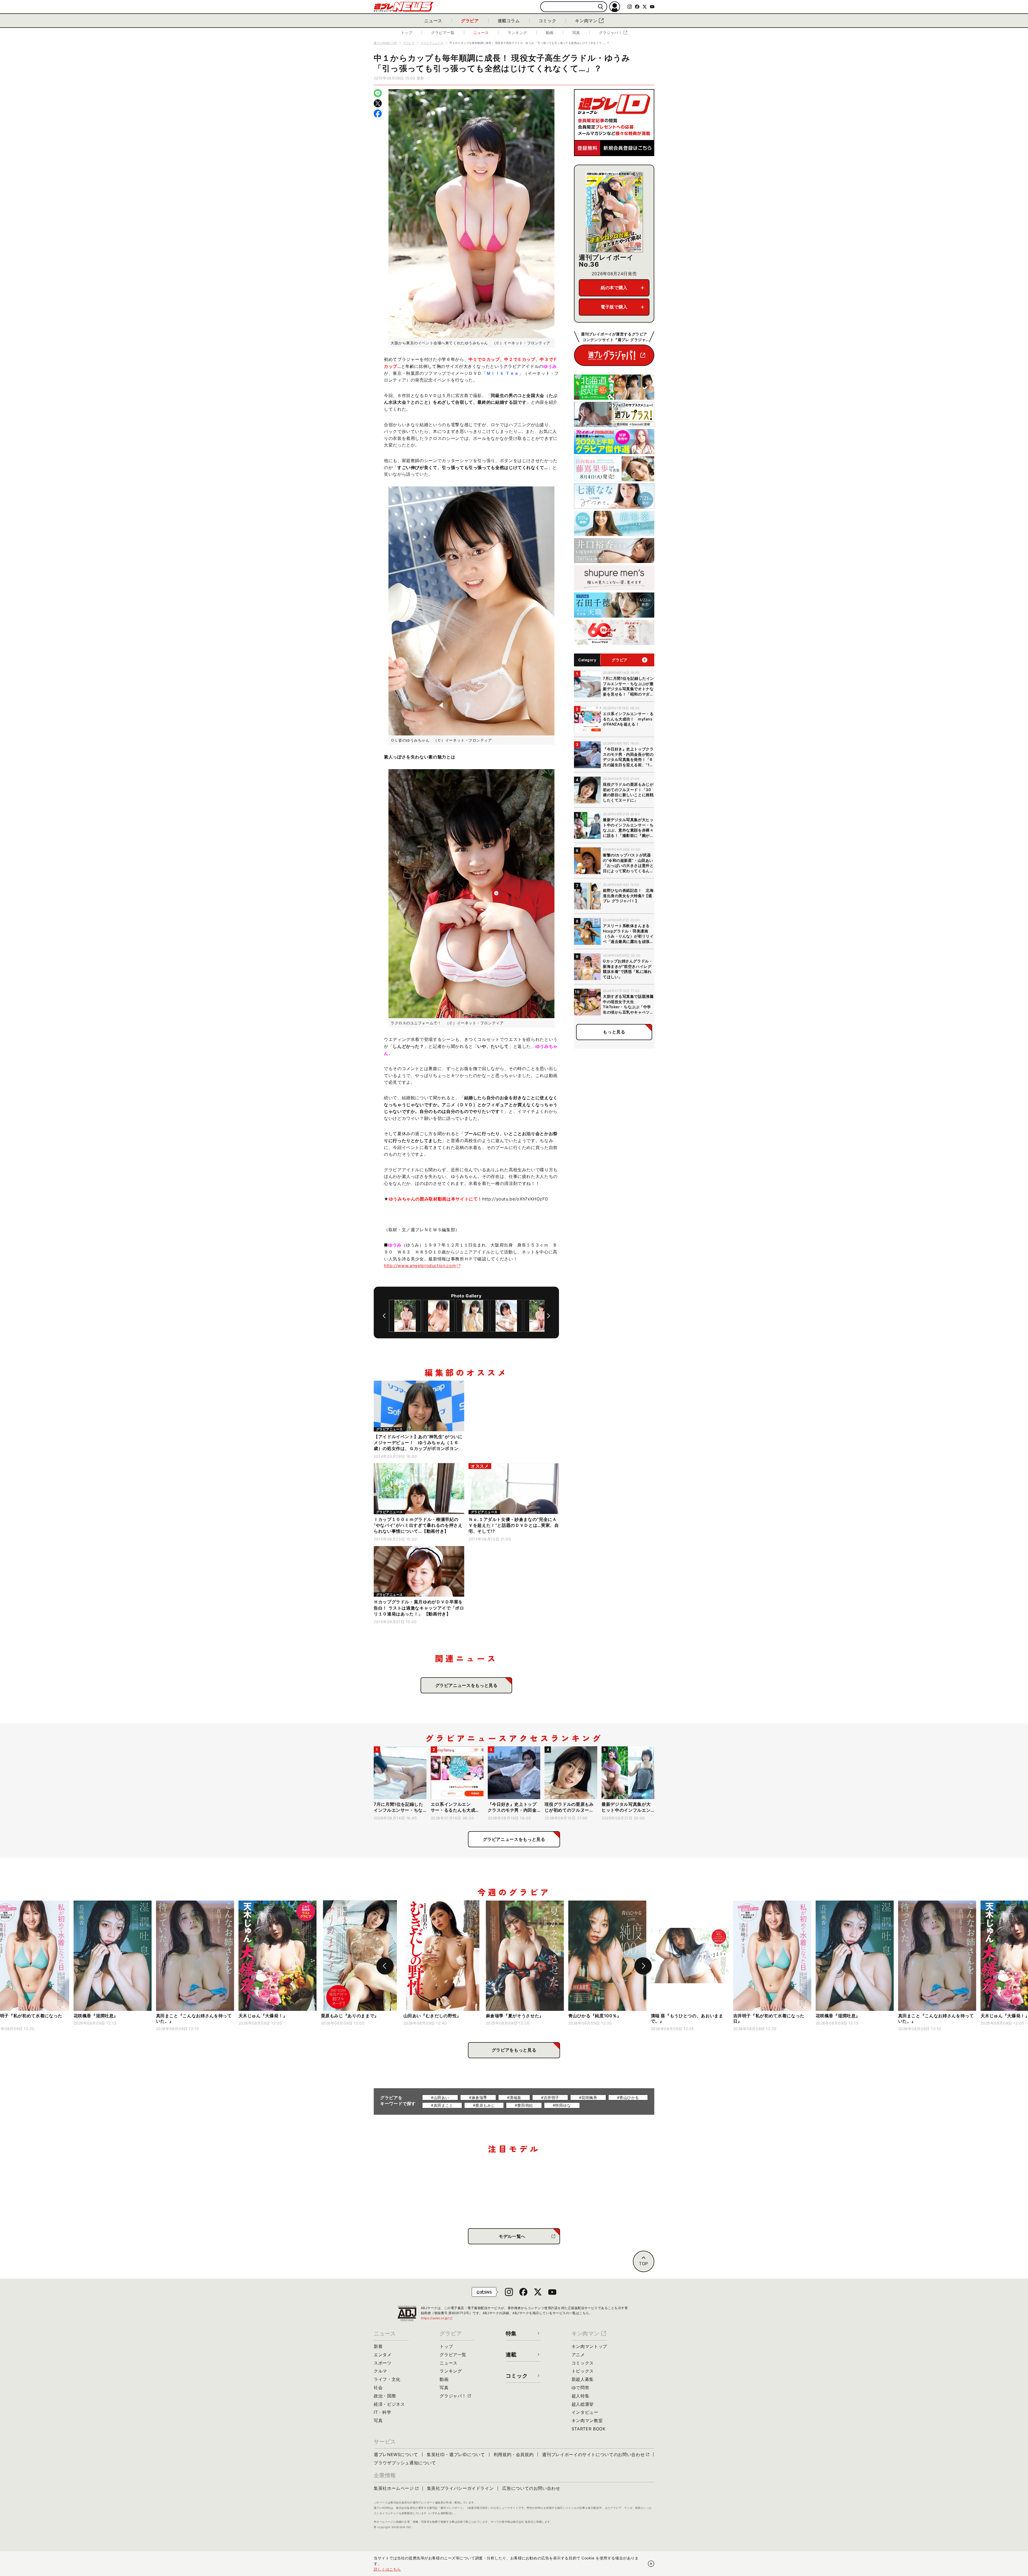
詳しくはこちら (387, 2569)
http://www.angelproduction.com (420, 1266)
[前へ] (384, 1316)
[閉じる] (651, 2564)
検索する (601, 7)
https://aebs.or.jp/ (437, 2318)
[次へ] (549, 1316)
